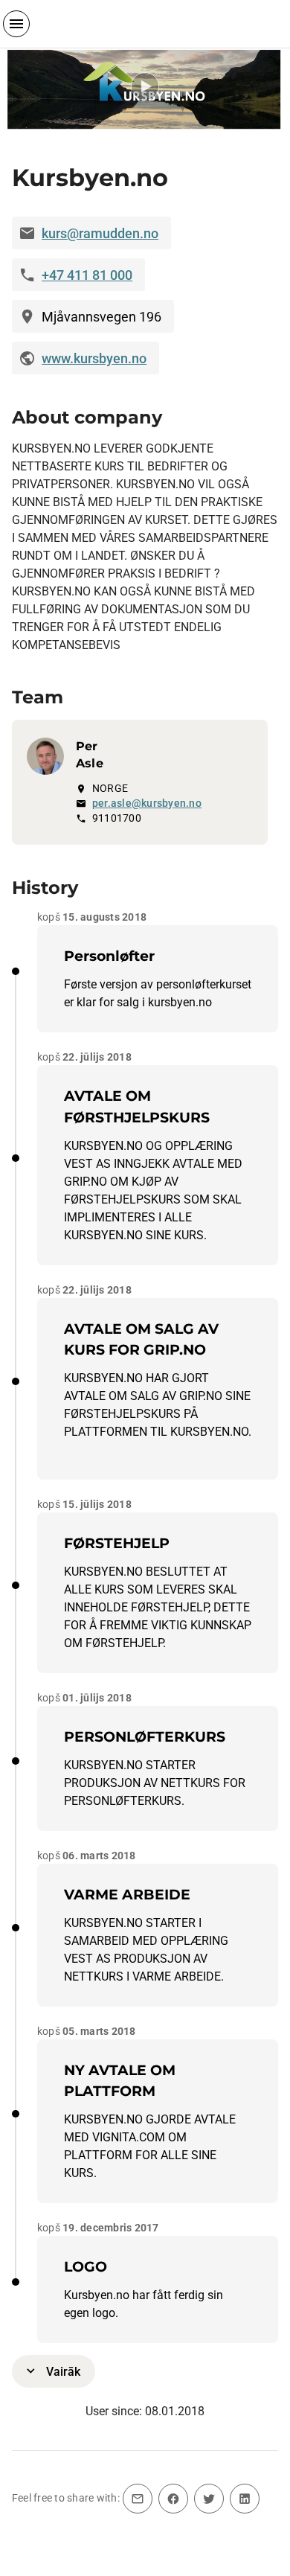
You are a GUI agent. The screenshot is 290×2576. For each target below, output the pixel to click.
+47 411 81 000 (87, 275)
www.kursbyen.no (94, 358)
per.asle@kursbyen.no (147, 803)
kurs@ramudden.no (100, 233)
